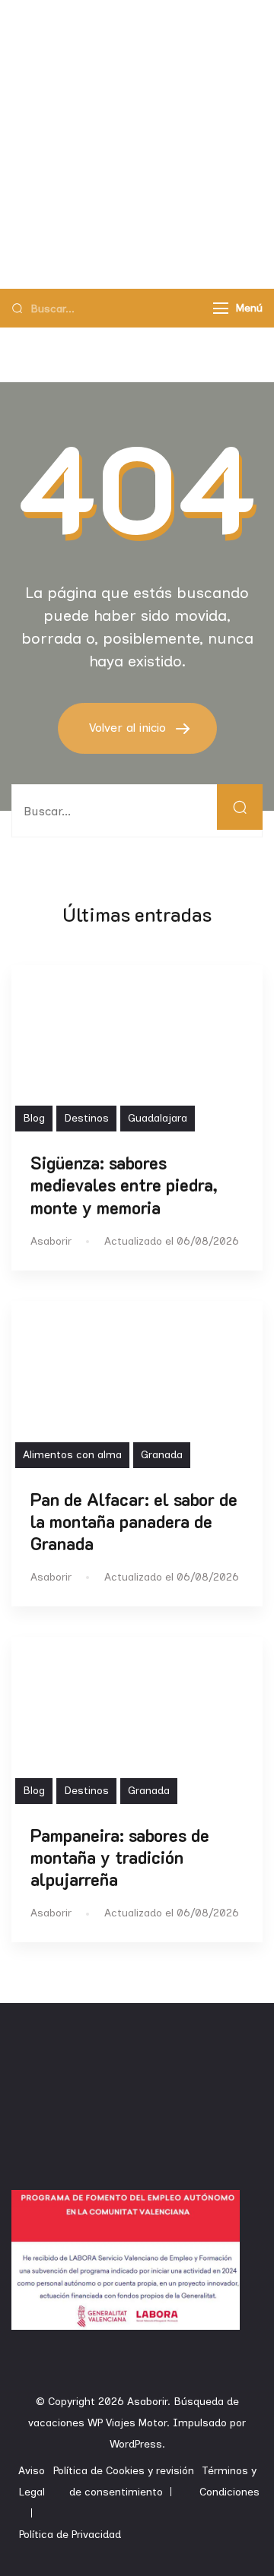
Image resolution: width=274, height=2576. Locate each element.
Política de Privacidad (70, 2535)
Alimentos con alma (72, 1455)
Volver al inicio (129, 728)
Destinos (86, 1118)
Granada (162, 1455)
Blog (34, 1118)
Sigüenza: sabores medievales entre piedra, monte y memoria (124, 1185)
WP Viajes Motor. (129, 2423)
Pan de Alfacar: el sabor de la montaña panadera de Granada (134, 1522)
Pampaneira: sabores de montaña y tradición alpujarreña (120, 1858)
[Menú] (221, 308)
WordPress (136, 2444)
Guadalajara (158, 1118)
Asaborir (147, 2402)
